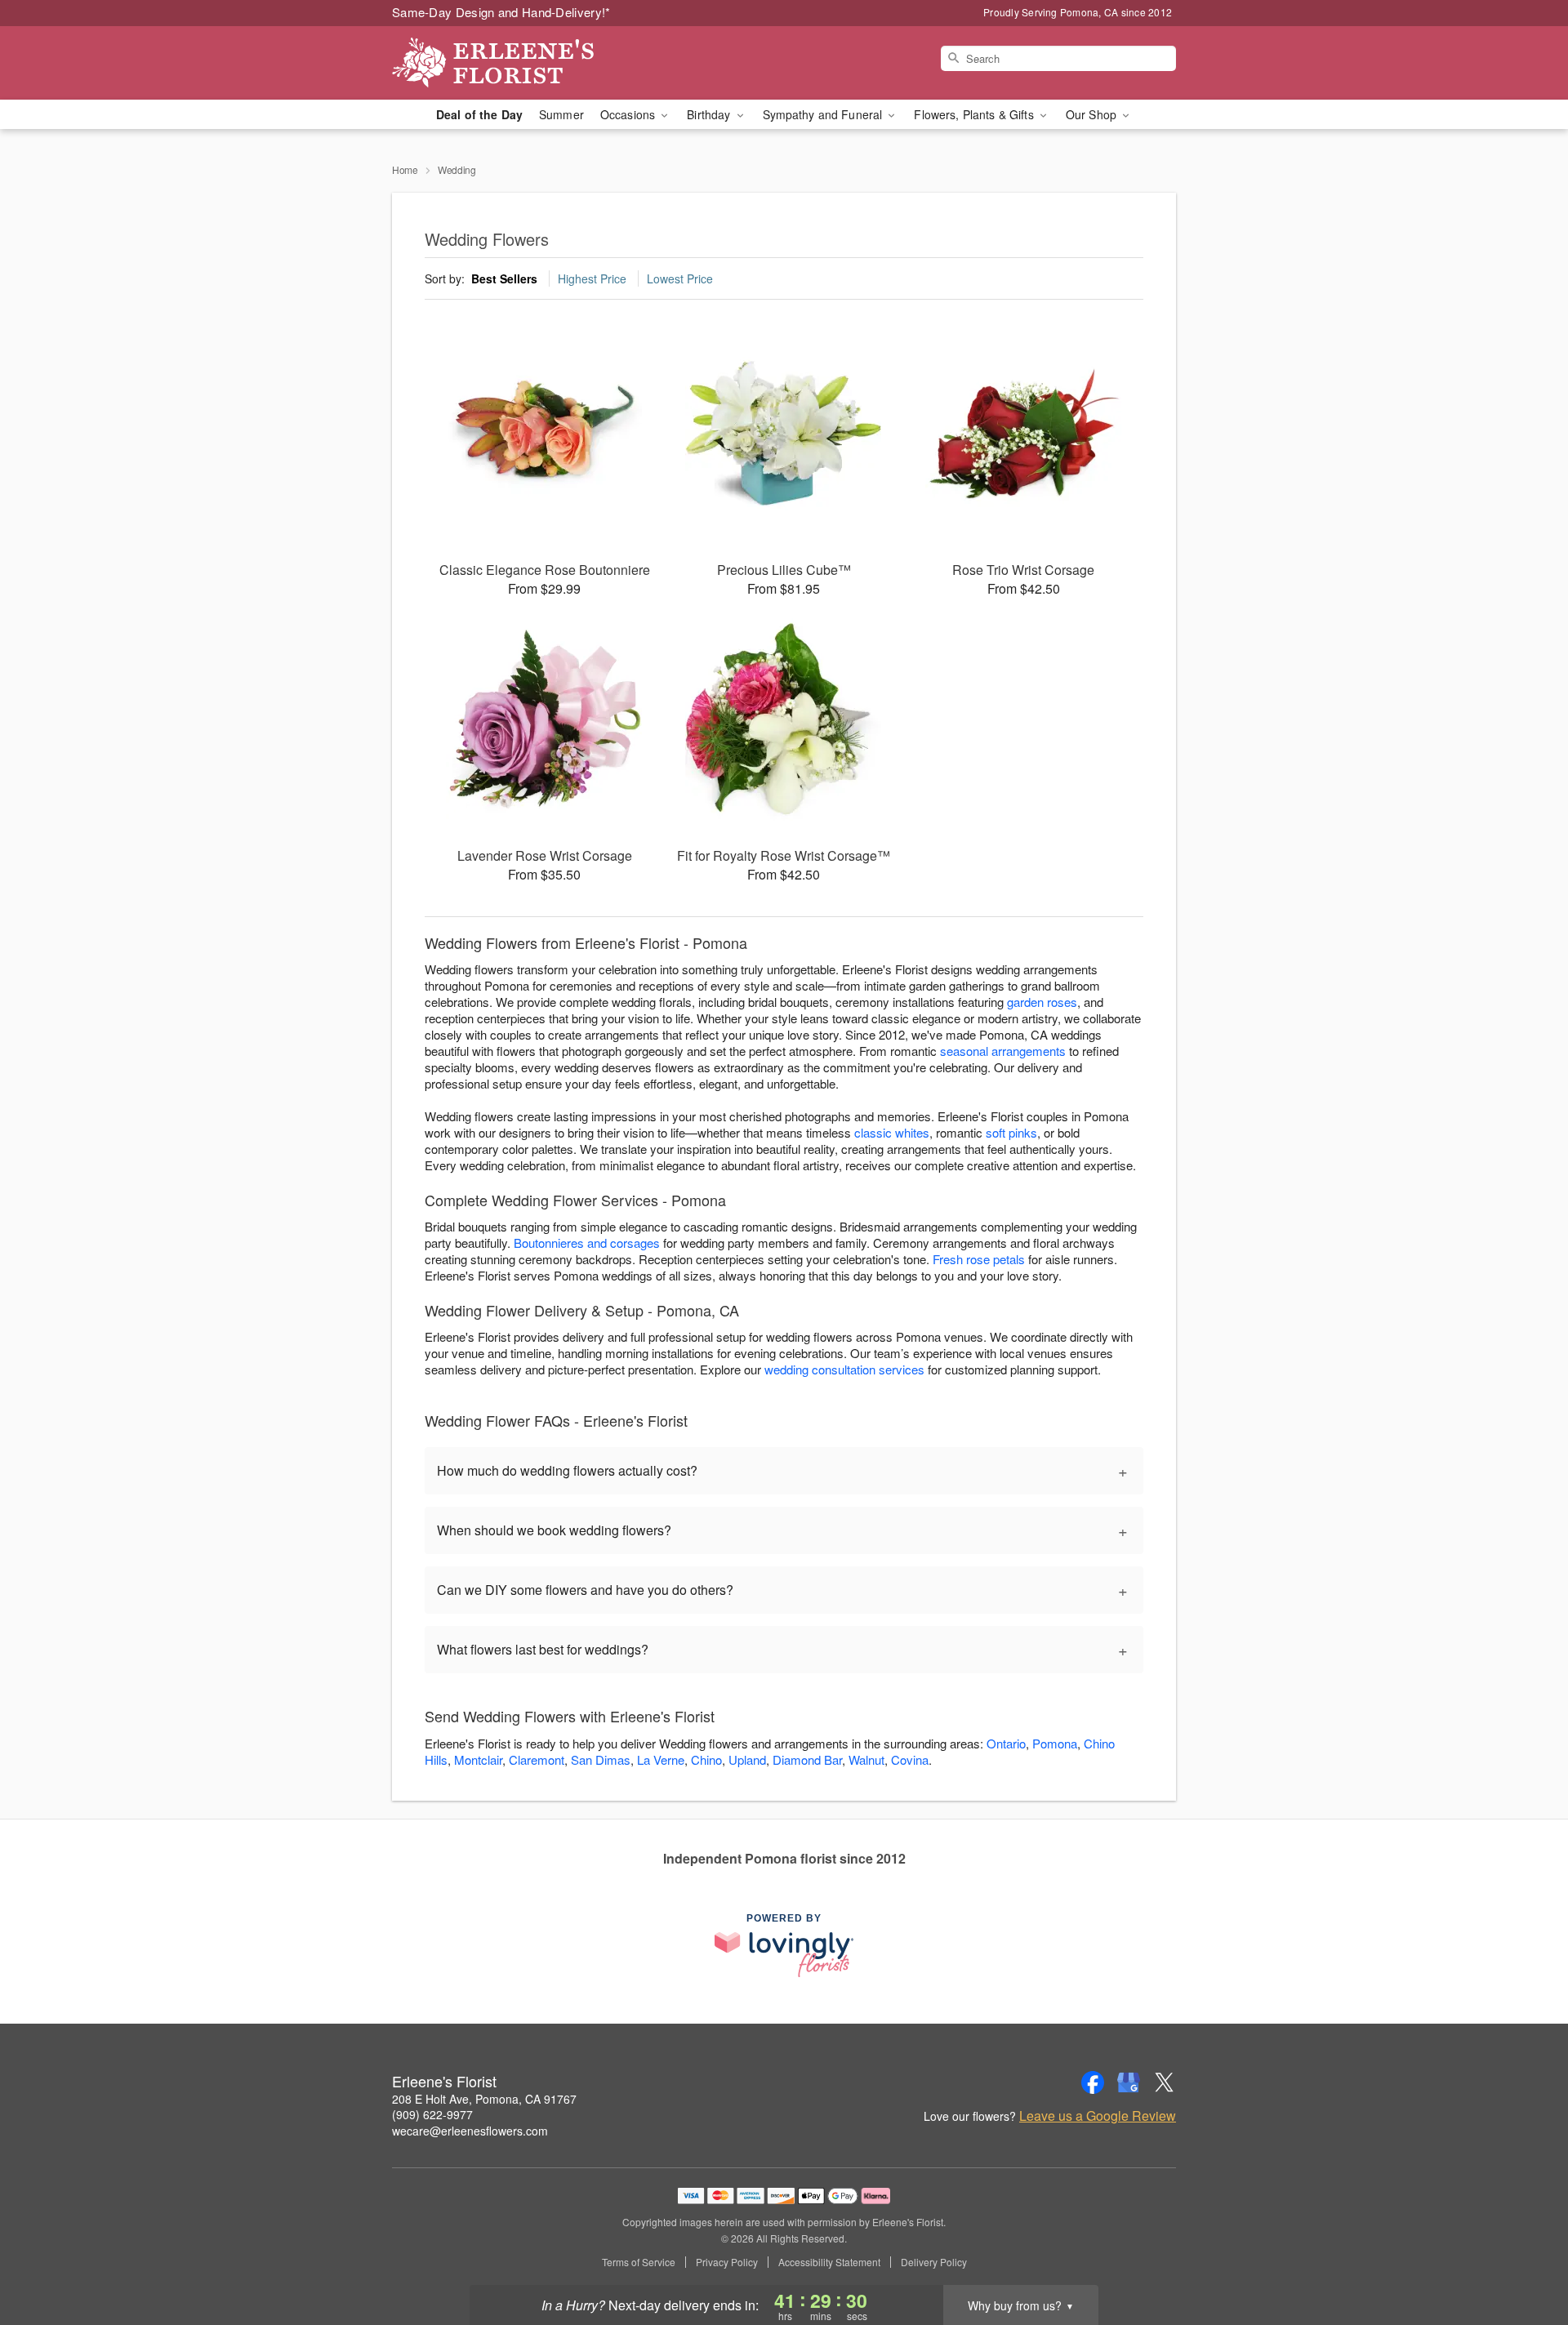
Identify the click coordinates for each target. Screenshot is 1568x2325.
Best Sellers (504, 278)
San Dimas (601, 1759)
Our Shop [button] (1093, 114)
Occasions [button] (629, 114)
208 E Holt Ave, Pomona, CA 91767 (484, 2099)
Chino (706, 1759)
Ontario (1006, 1743)
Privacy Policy (727, 2262)
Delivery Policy (934, 2262)
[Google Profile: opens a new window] (1129, 2082)
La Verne (661, 1759)
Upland (747, 1759)
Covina (910, 1759)
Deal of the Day (479, 114)
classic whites (892, 1132)
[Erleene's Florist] (510, 63)
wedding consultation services (844, 1369)
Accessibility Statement (829, 2262)
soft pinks (1011, 1132)
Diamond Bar (807, 1759)
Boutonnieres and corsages (587, 1243)
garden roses (1042, 1002)
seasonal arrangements (1003, 1051)
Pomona (1055, 1743)
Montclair (478, 1759)
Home (405, 169)
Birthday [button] (710, 114)
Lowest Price (680, 278)
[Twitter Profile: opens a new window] (1165, 2082)
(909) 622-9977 (432, 2114)
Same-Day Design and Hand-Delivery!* (501, 12)
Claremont (537, 1759)
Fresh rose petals (979, 1259)
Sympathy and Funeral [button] (824, 114)
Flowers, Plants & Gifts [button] (975, 114)
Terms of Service (639, 2262)
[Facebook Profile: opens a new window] (1093, 2082)
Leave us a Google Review (1098, 2116)
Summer (561, 114)
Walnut (866, 1759)
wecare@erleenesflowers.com (470, 2131)
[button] (1525, 2256)
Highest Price (592, 278)
